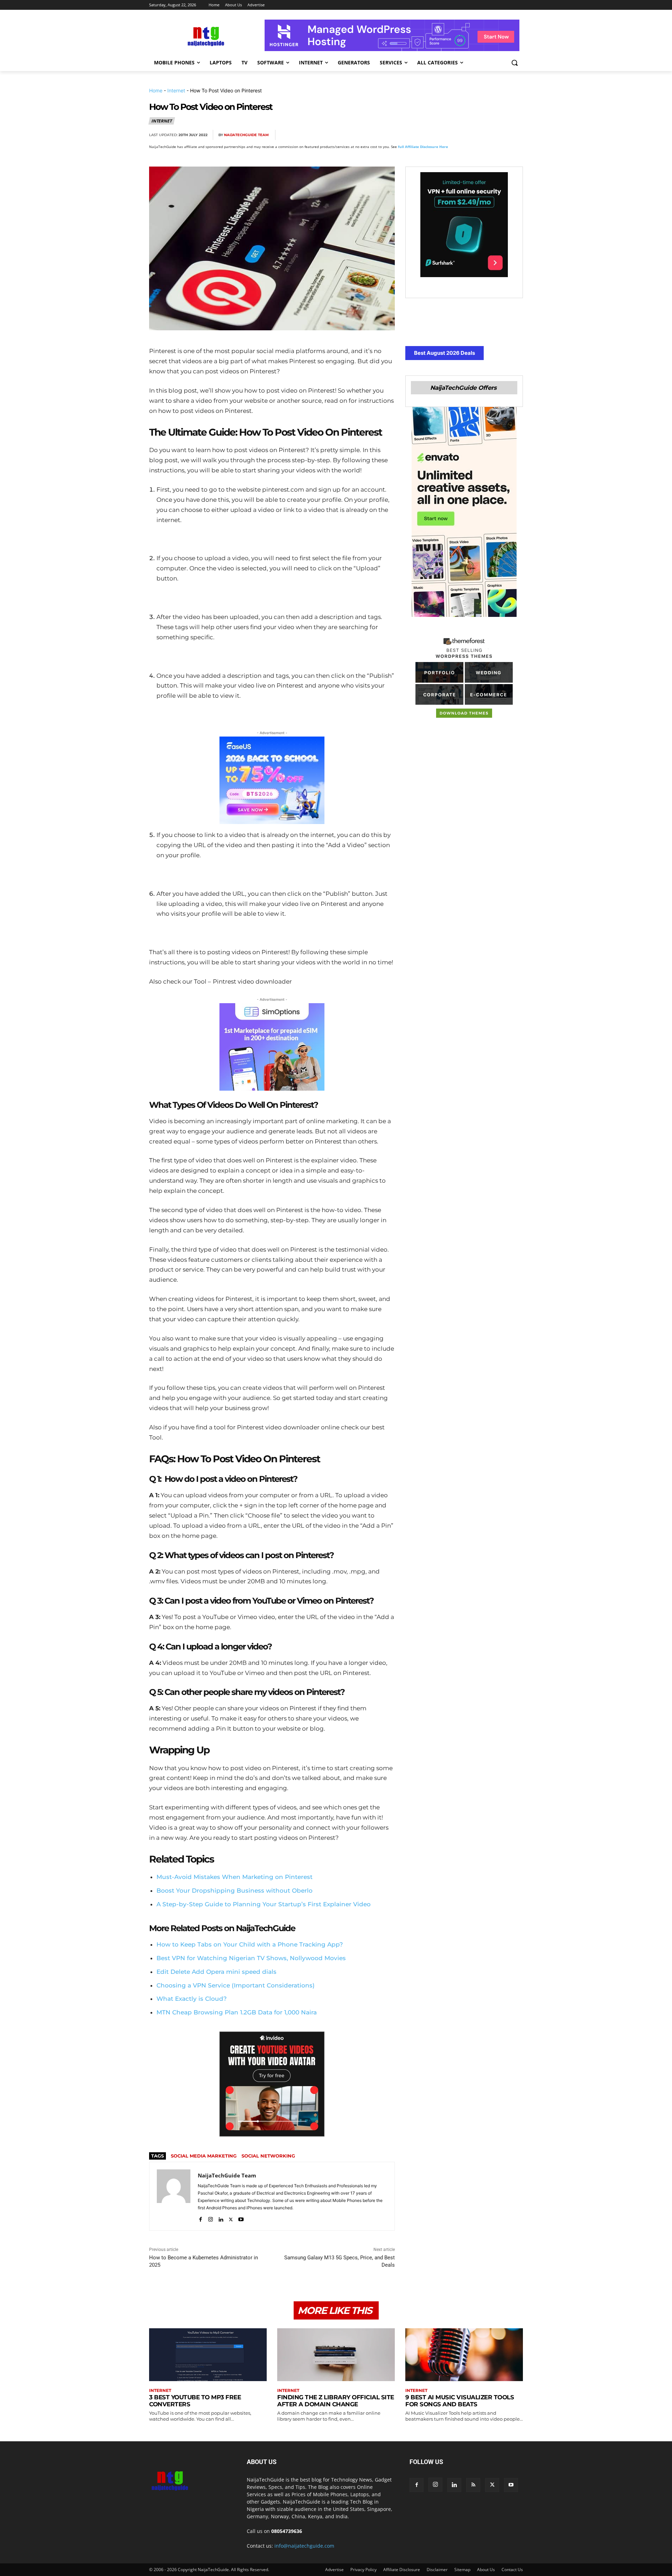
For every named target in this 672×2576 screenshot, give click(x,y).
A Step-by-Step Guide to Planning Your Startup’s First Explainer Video (264, 1904)
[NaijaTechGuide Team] (174, 2196)
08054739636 (287, 2531)
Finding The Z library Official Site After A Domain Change (336, 2401)
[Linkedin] (499, 135)
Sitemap (462, 2570)
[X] (451, 135)
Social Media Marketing (204, 2156)
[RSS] (473, 2485)
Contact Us (512, 2570)
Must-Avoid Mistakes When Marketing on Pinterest (234, 1877)
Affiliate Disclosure (402, 2570)
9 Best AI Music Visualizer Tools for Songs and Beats (460, 2401)
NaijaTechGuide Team (246, 135)
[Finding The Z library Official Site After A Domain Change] (336, 2355)
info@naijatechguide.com (304, 2546)
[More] (516, 135)
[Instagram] (211, 2218)
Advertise (334, 2570)
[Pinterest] (467, 135)
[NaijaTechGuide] (205, 36)
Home (156, 90)
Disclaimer (437, 2570)
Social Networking (268, 2156)
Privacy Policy (363, 2570)
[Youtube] (241, 2218)
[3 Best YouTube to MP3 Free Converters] (208, 2355)
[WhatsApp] (483, 135)
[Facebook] (435, 135)
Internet (176, 90)
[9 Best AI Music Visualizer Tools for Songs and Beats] (464, 2355)
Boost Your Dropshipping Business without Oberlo (234, 1891)
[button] (514, 63)
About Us (486, 2570)
